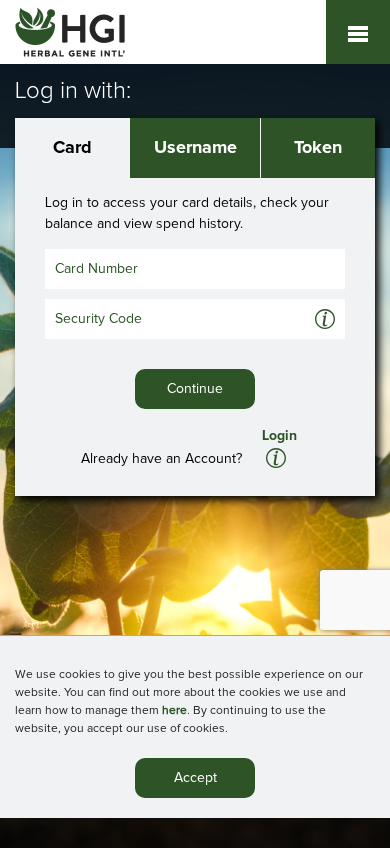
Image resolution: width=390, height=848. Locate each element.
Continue (195, 389)
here (174, 711)
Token (318, 148)
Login (279, 436)
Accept (195, 778)
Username (195, 148)
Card (72, 148)
